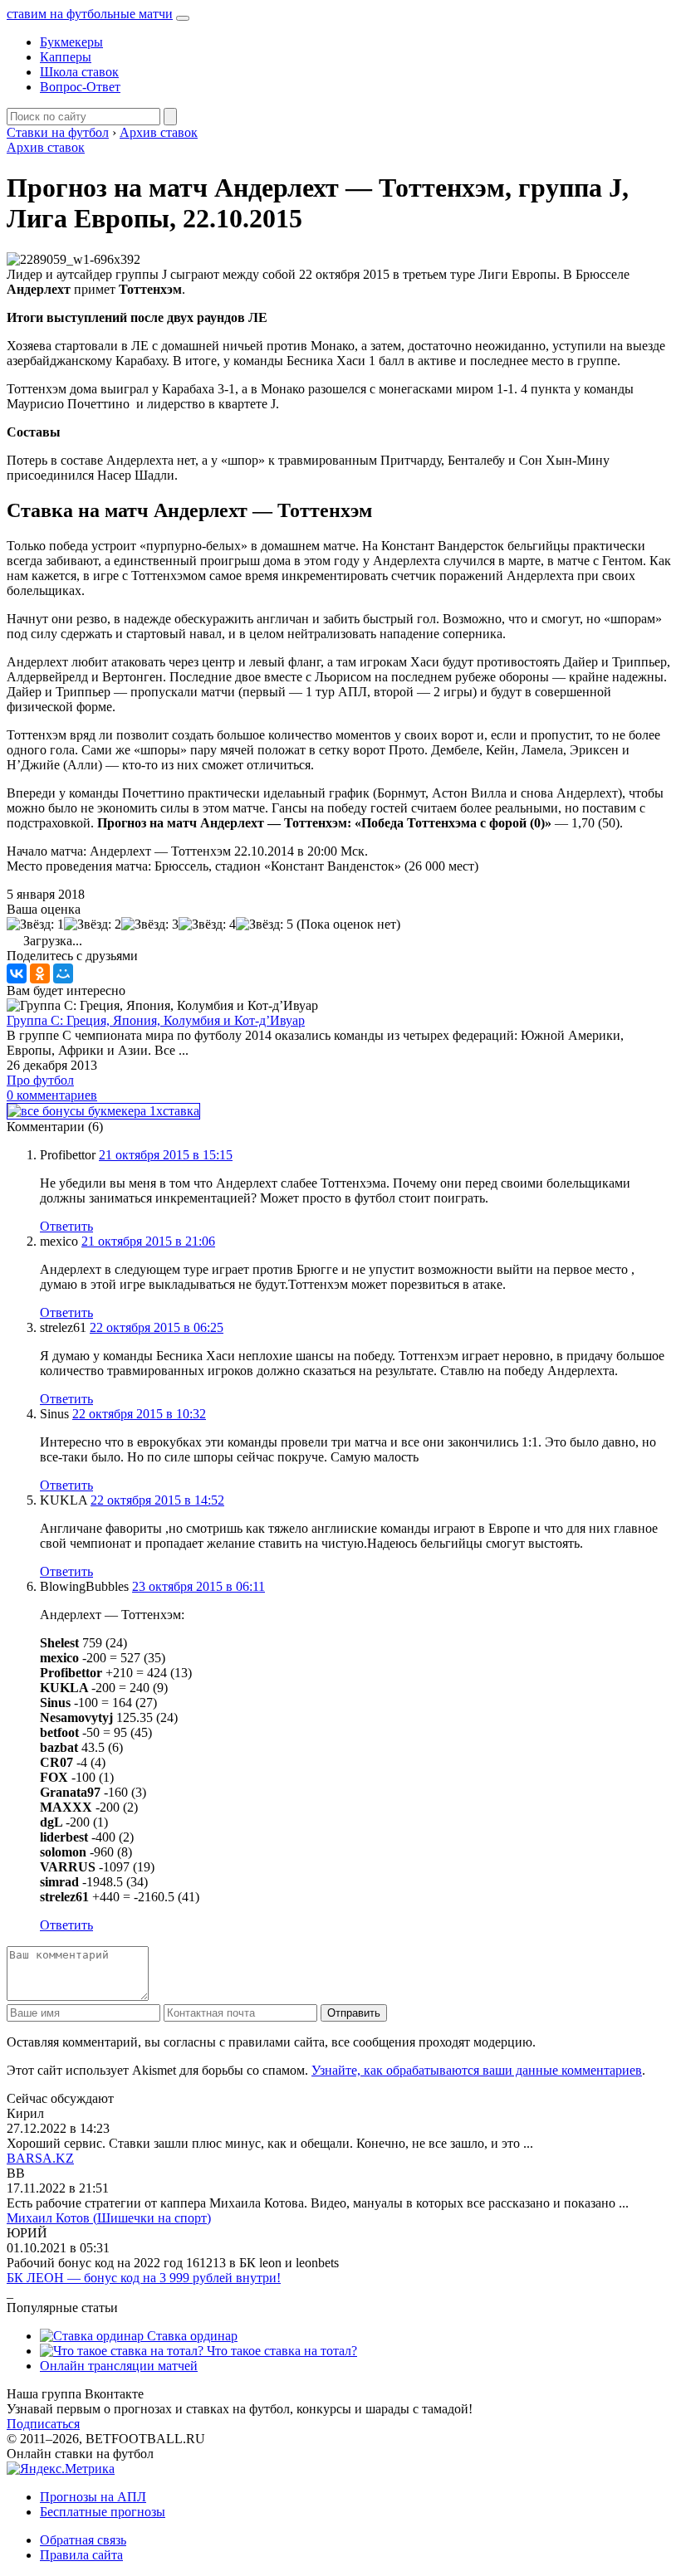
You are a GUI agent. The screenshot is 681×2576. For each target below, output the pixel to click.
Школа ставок (79, 72)
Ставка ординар (191, 2336)
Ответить (66, 1226)
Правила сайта (81, 2555)
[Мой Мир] (63, 973)
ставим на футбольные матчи (90, 14)
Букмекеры (71, 42)
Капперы (66, 57)
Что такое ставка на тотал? (280, 2351)
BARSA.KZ (40, 2158)
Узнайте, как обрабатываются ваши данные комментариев (477, 2070)
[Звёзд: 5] (265, 925)
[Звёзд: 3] (150, 925)
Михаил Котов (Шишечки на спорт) (109, 2218)
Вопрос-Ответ (80, 87)
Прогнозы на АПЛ (93, 2497)
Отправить (354, 2013)
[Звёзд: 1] (35, 925)
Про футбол (40, 1080)
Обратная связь (83, 2540)
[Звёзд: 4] (207, 925)
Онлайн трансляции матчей (119, 2366)
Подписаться (43, 2424)
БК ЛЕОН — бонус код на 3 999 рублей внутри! (144, 2278)
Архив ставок (46, 147)
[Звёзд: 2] (93, 925)
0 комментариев (52, 1095)
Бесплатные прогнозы (103, 2512)
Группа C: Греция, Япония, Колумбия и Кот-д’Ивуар (156, 1020)
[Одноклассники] (40, 973)
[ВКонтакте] (17, 973)
